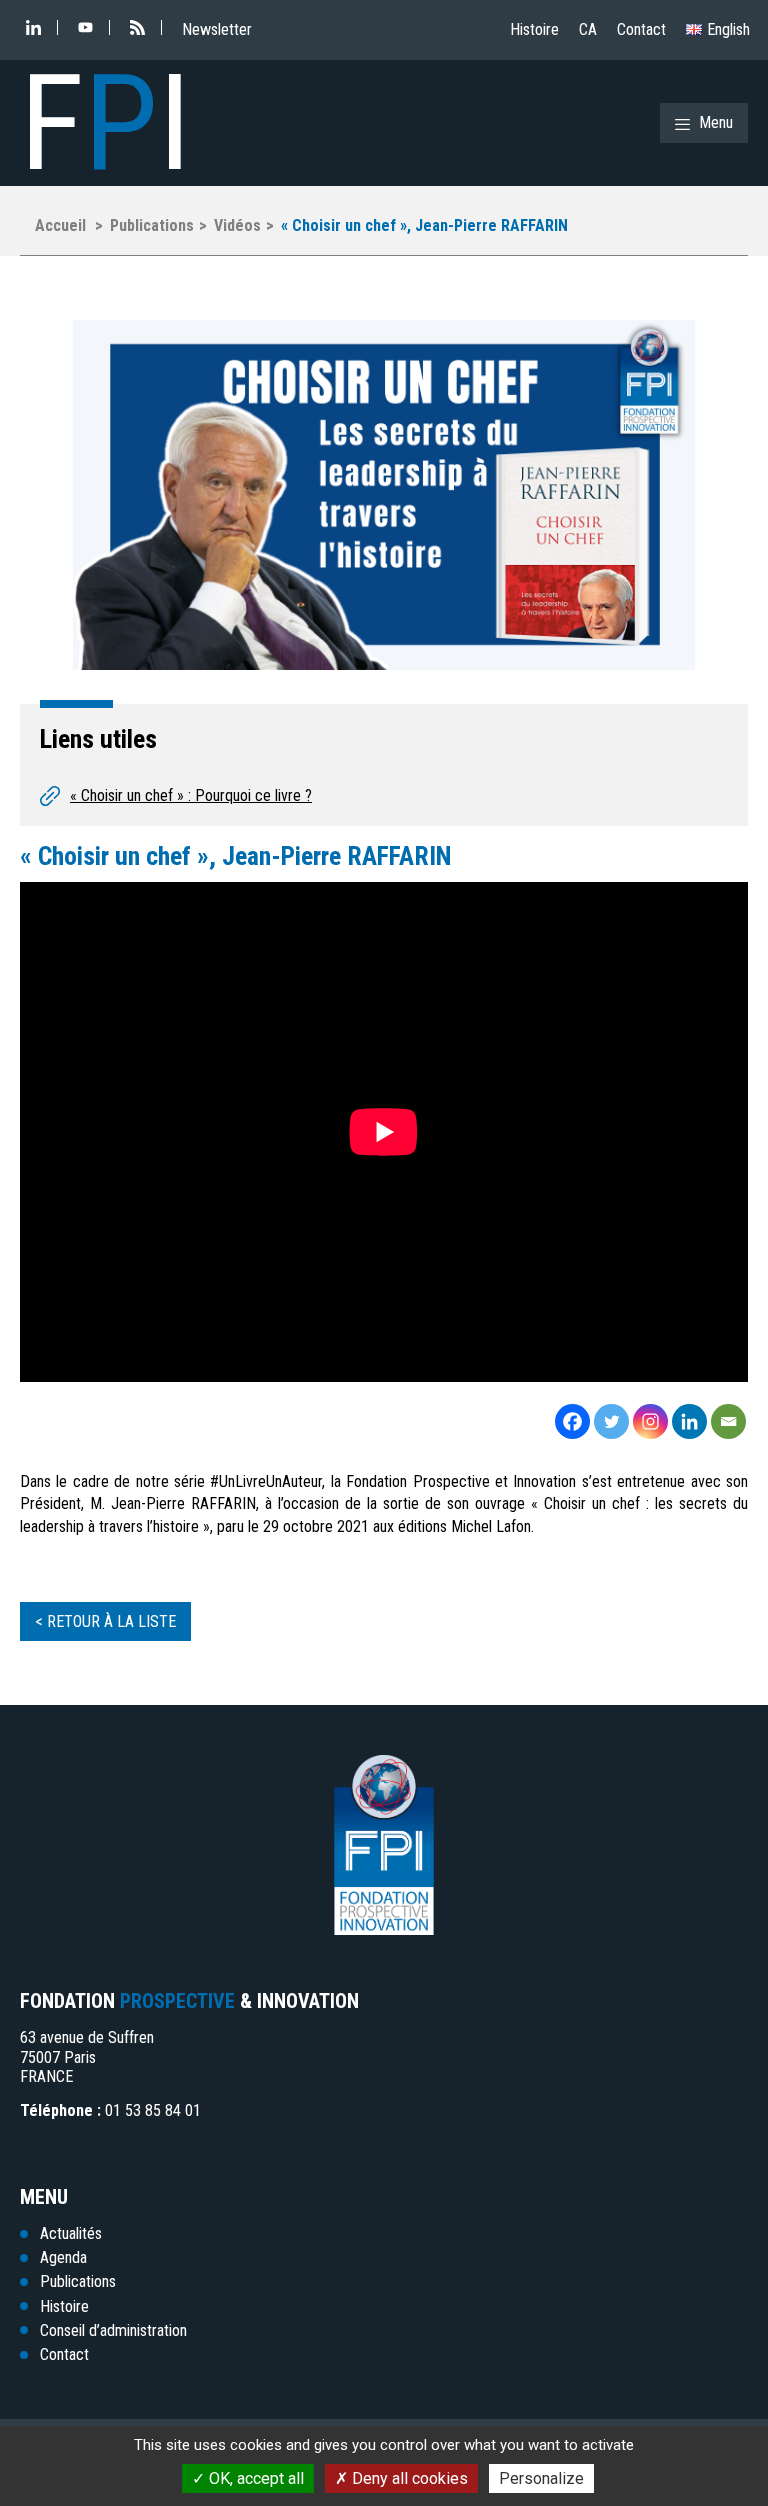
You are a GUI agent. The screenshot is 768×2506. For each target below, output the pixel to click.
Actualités (71, 2233)
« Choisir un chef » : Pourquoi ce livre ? (191, 795)
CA (588, 29)
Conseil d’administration (113, 2330)
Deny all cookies (408, 2478)
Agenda (63, 2257)
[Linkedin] (689, 1421)
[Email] (728, 1421)
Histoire (534, 29)
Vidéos (237, 225)
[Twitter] (611, 1421)
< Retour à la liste (105, 1621)
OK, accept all (254, 2478)
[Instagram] (650, 1421)
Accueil (60, 225)
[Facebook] (572, 1421)
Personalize (541, 2478)
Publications (152, 225)
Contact (641, 29)
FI (105, 123)
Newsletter (217, 29)
